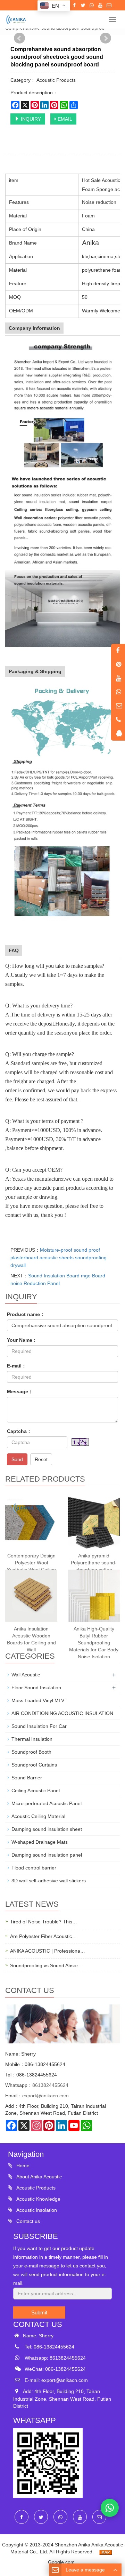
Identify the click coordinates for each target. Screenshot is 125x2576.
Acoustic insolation (36, 2210)
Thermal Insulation (32, 1739)
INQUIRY (30, 119)
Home (22, 2166)
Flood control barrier (34, 1868)
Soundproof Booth (31, 1752)
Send (17, 1459)
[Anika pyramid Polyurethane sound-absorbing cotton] (94, 1523)
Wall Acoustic (26, 1675)
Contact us (27, 2221)
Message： (20, 1391)
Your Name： (22, 1340)
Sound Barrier (27, 1778)
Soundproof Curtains (34, 1765)
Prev (19, 38)
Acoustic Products (35, 2188)
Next (106, 38)
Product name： (26, 1314)
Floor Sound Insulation (36, 1688)
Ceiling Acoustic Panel (36, 1791)
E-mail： (17, 1366)
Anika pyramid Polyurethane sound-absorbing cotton (94, 1563)
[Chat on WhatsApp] (110, 2508)
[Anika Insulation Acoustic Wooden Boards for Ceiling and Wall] (31, 1596)
